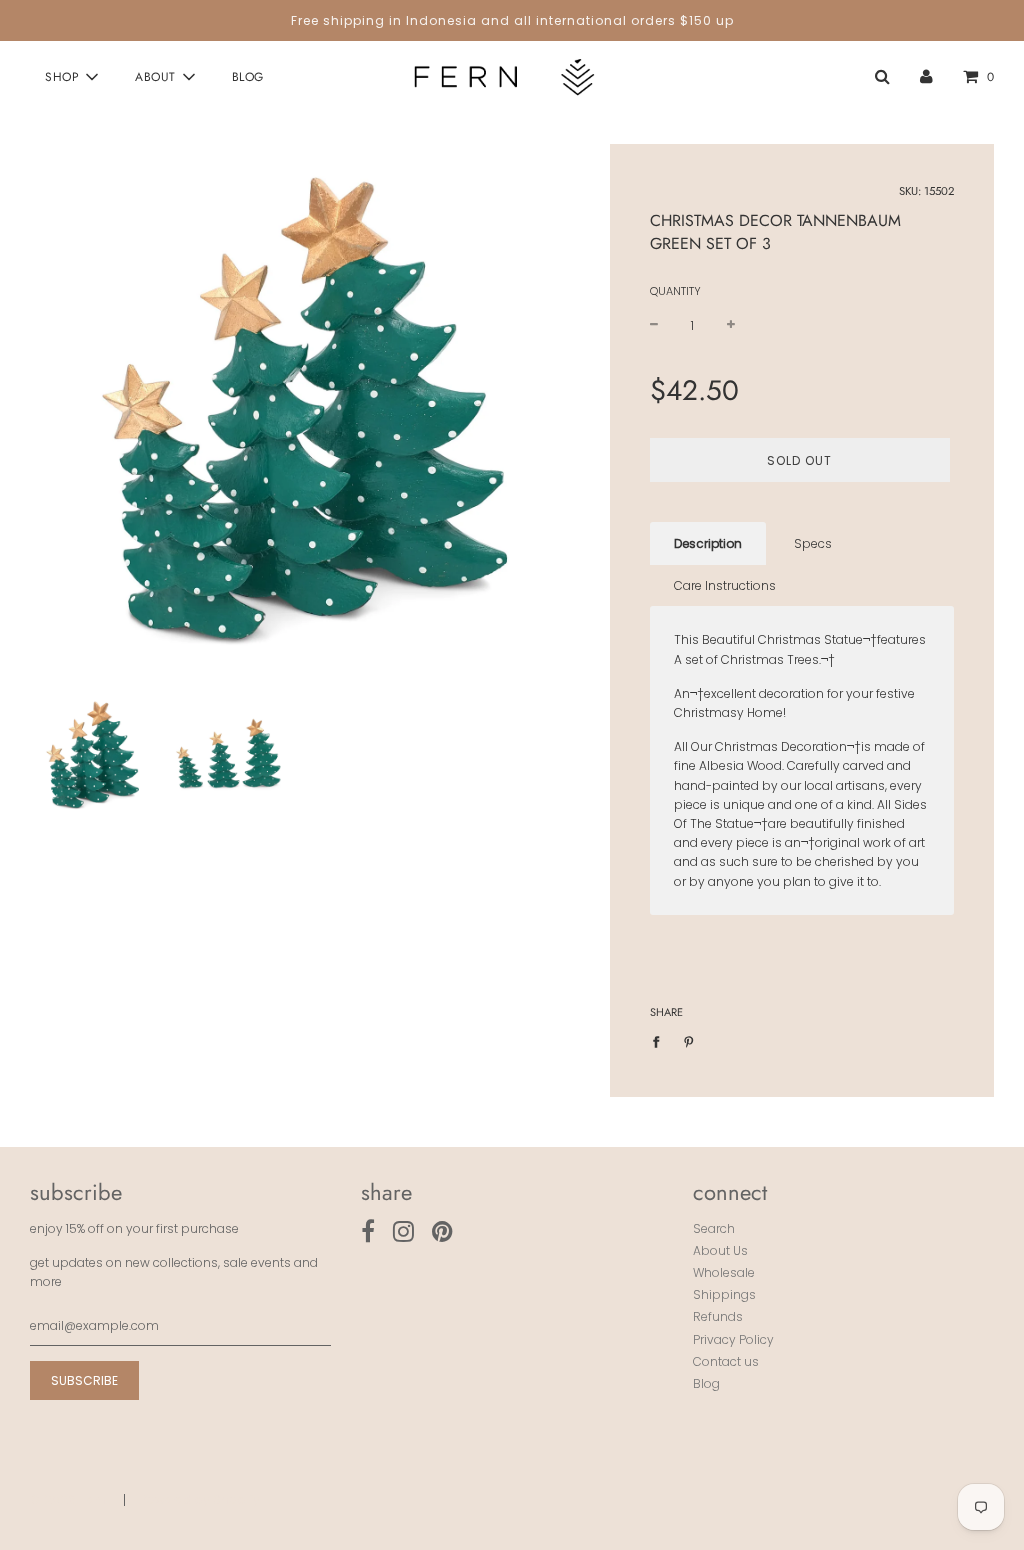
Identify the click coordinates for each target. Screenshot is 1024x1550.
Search (714, 1228)
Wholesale (724, 1272)
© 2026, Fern (68, 1499)
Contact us (726, 1361)
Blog (248, 77)
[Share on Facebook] (660, 1041)
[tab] (708, 543)
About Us (720, 1250)
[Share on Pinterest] (689, 1041)
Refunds (718, 1316)
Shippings (724, 1294)
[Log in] (926, 77)
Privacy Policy (733, 1339)
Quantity (675, 291)
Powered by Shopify (200, 1499)
